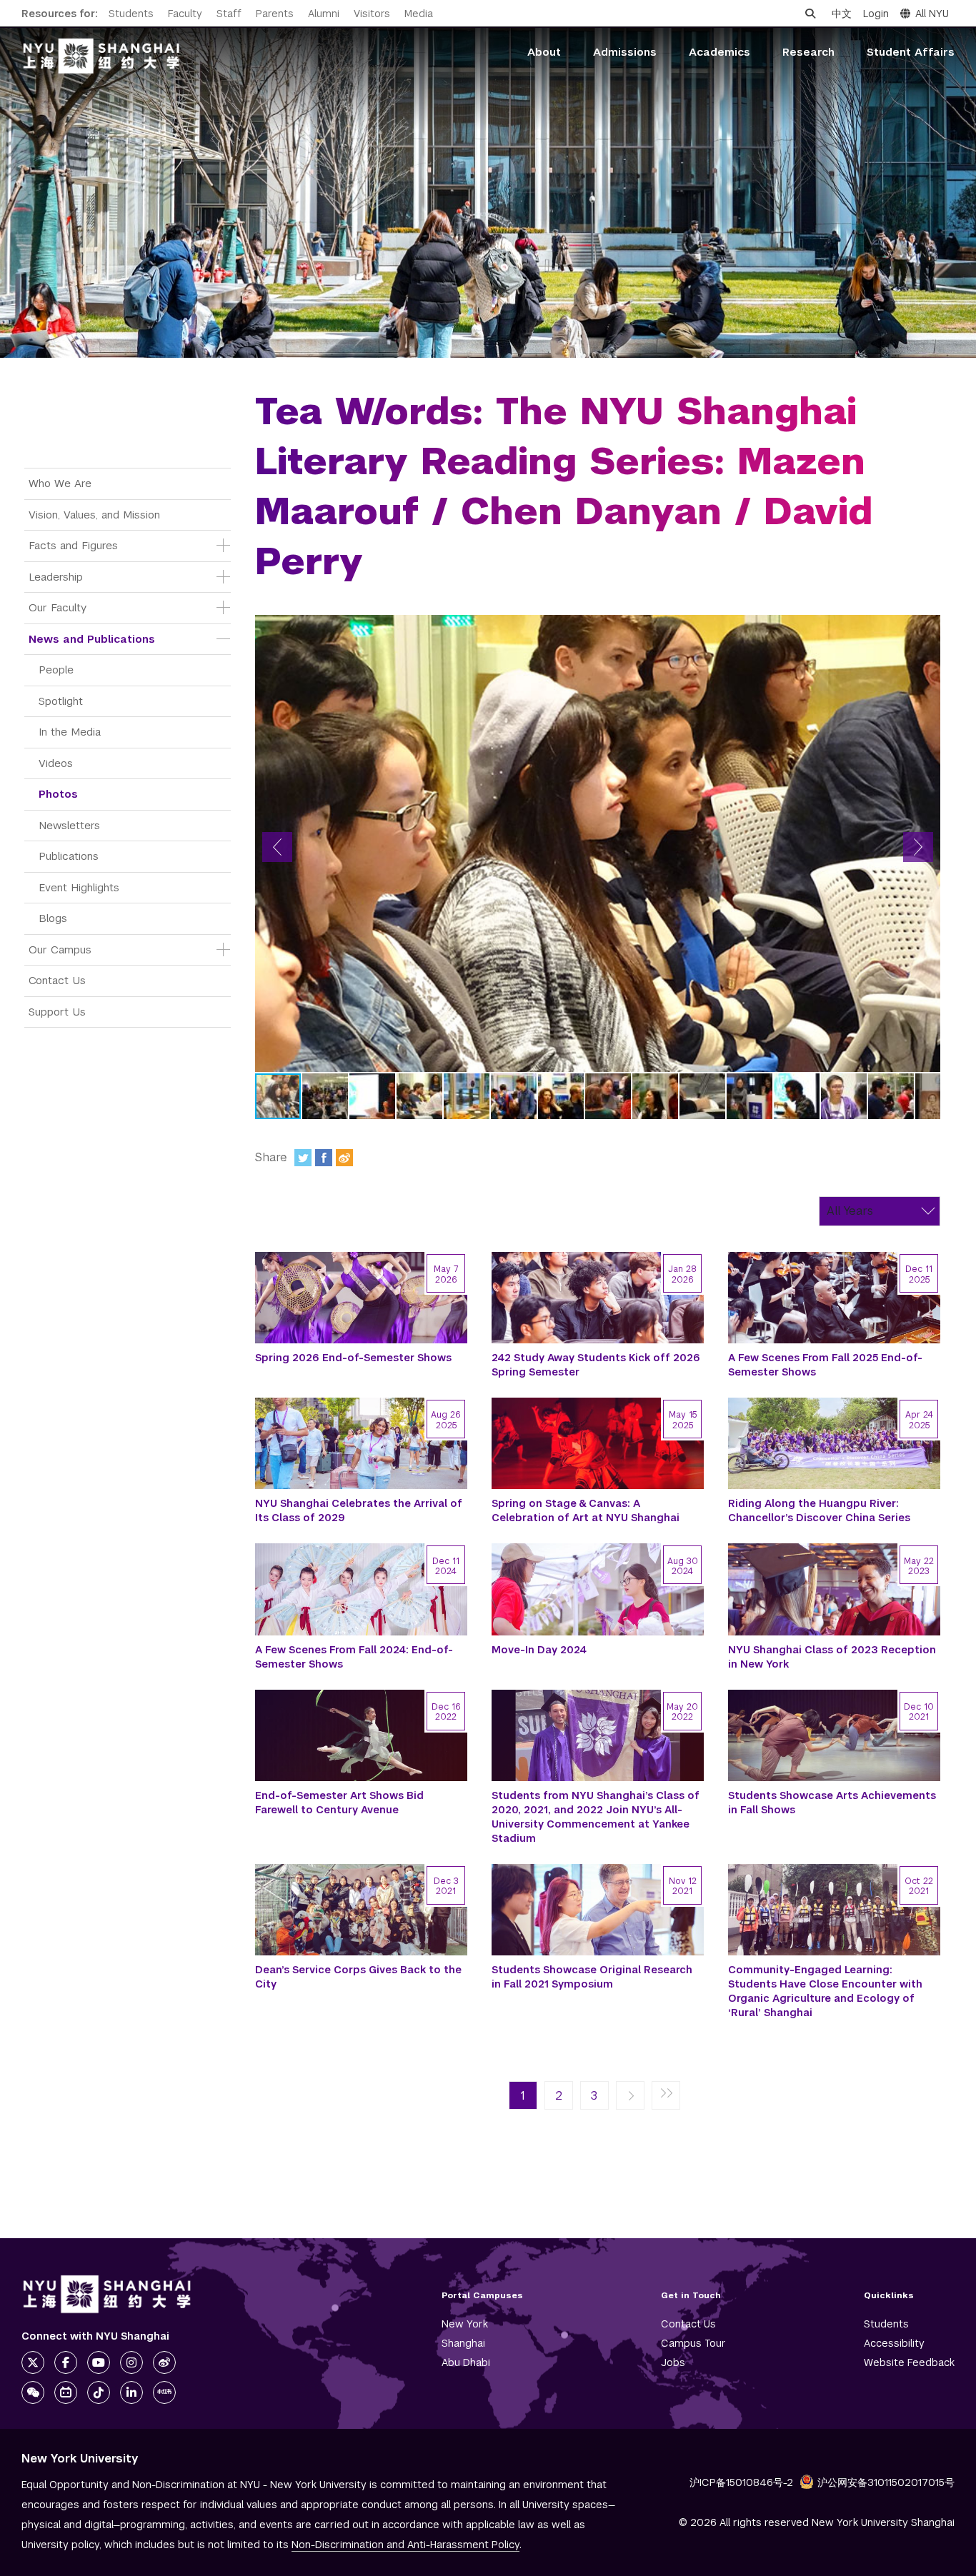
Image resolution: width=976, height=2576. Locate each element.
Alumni (324, 14)
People (56, 670)
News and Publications (92, 639)
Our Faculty (58, 607)
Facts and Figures (73, 545)
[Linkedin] (131, 2392)
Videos (56, 763)
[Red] (164, 2392)
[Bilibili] (66, 2392)
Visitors (372, 14)
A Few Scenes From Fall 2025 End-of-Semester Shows (825, 1365)
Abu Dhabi (466, 2362)
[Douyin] (99, 2392)
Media (419, 14)
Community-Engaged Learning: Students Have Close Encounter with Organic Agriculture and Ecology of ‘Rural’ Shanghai (825, 1991)
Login (876, 14)
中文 (842, 14)
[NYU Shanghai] (107, 2294)
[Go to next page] (630, 2096)
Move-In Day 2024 (539, 1650)
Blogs (53, 918)
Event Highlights (79, 887)
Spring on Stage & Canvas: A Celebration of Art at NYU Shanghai (586, 1510)
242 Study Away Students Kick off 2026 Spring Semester (596, 1365)
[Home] (101, 56)
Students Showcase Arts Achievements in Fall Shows (832, 1803)
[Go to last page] (666, 2096)
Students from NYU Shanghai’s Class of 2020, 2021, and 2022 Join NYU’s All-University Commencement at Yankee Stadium (596, 1817)
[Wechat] (33, 2392)
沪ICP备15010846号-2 (741, 2482)
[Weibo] (344, 1158)
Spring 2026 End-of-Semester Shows (353, 1358)
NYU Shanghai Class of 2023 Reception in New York (832, 1657)
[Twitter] (303, 1158)
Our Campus (60, 949)
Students (131, 14)
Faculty (185, 14)
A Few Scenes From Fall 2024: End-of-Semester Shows (354, 1657)
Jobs (673, 2362)
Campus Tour (693, 2343)
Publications (69, 856)
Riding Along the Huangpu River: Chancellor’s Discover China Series (819, 1510)
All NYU (932, 14)
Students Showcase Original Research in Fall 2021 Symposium (592, 1977)
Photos (58, 794)
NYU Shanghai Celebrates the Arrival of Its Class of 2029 (359, 1510)
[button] (277, 847)
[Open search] (810, 14)
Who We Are (60, 483)
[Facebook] (324, 1158)
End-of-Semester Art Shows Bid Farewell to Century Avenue (339, 1803)
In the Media (70, 732)
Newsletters (69, 825)
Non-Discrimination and (405, 2545)
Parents (275, 14)
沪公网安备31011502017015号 (886, 2482)
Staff (229, 14)
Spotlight (61, 701)
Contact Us (57, 980)
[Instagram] (131, 2362)
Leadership (56, 577)
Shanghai (463, 2343)
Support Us (57, 1012)
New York (465, 2324)
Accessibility (894, 2343)
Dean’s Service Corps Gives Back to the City (358, 1977)
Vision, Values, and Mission (94, 515)
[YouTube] (99, 2362)
